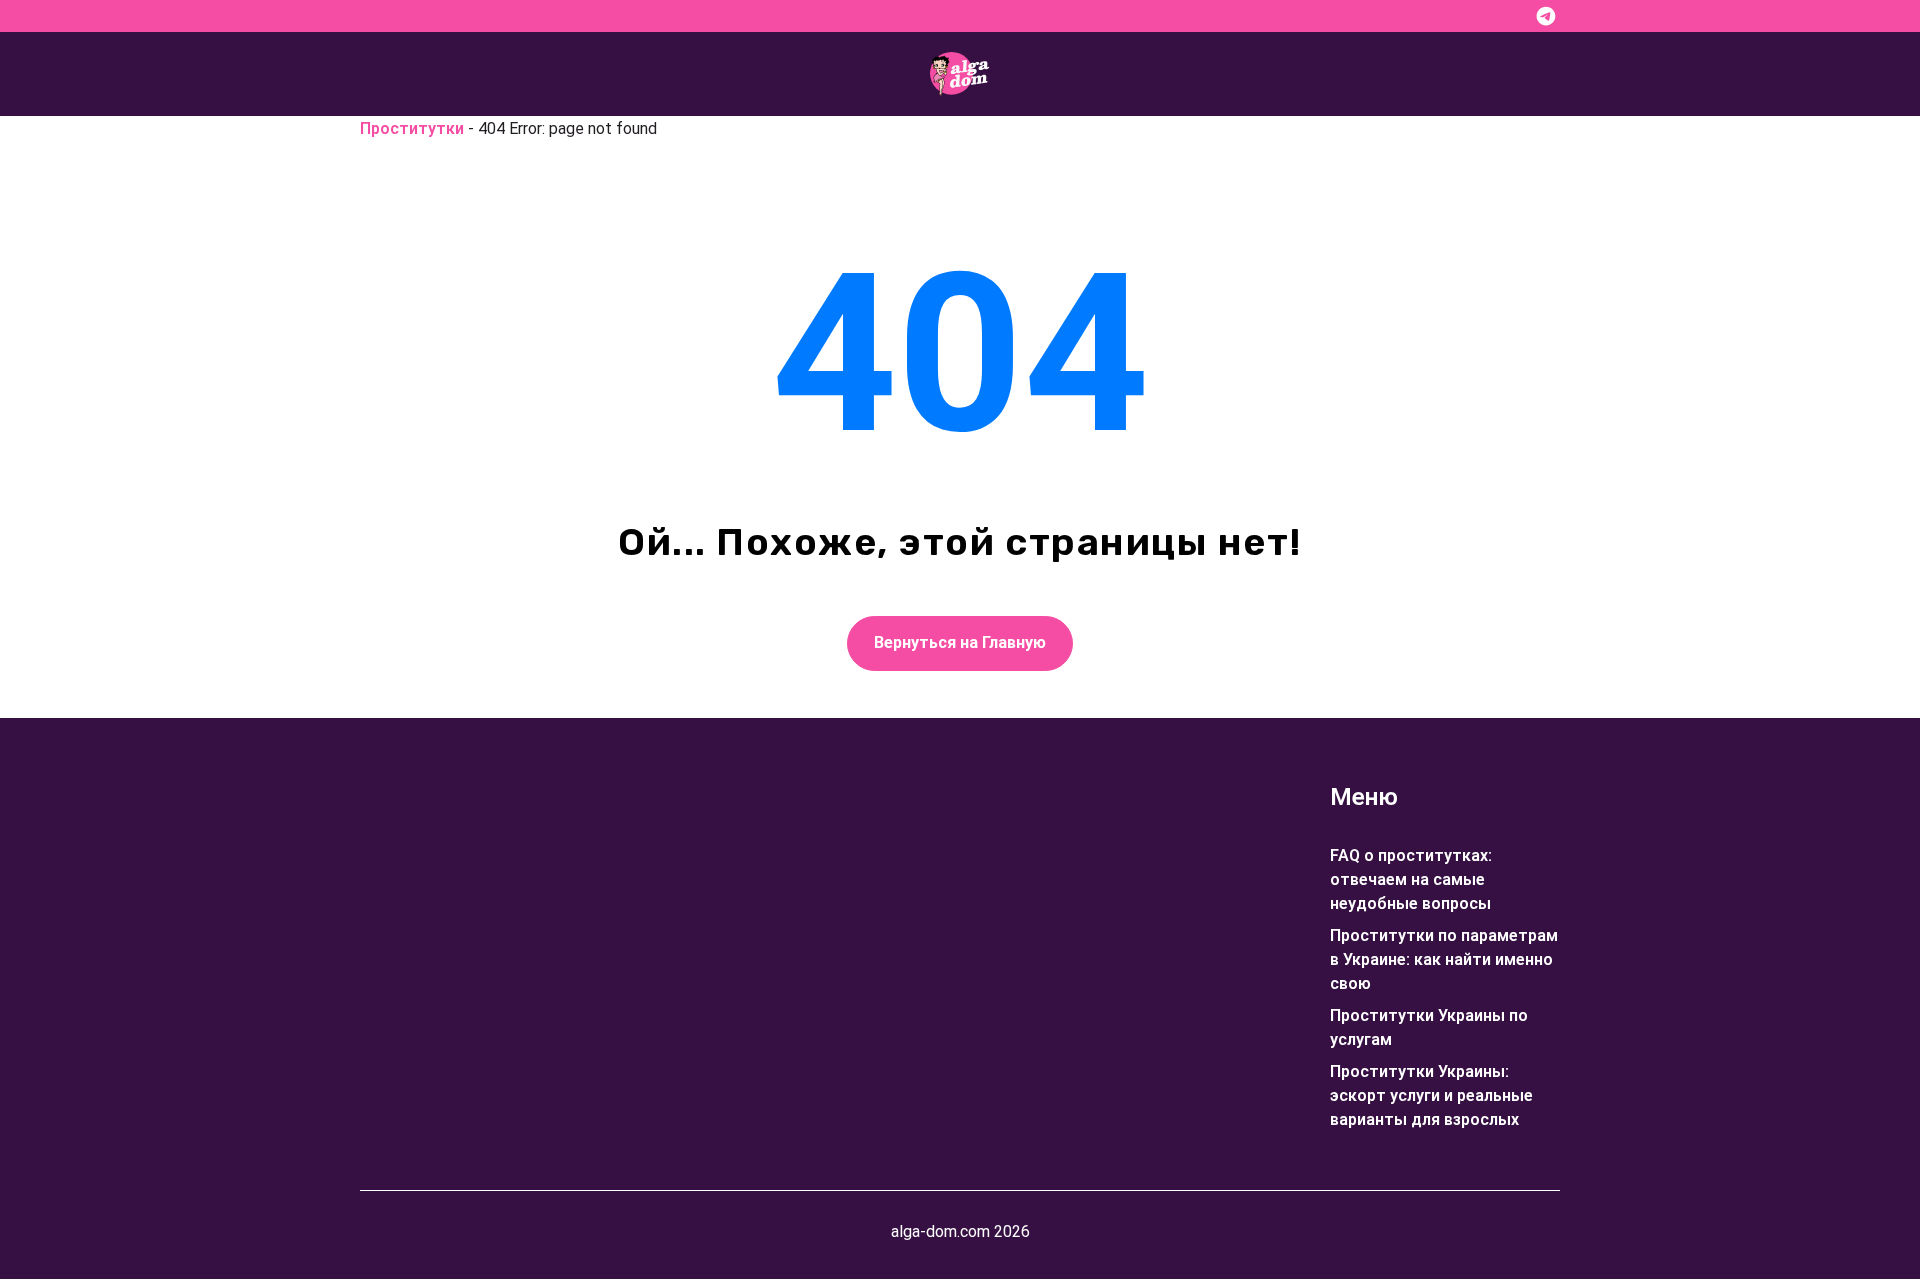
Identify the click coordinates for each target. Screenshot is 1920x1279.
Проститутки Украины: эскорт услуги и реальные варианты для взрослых (1431, 1095)
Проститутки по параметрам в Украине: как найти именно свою (1444, 959)
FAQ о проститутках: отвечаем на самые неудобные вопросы (1411, 879)
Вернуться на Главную (960, 642)
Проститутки (412, 128)
